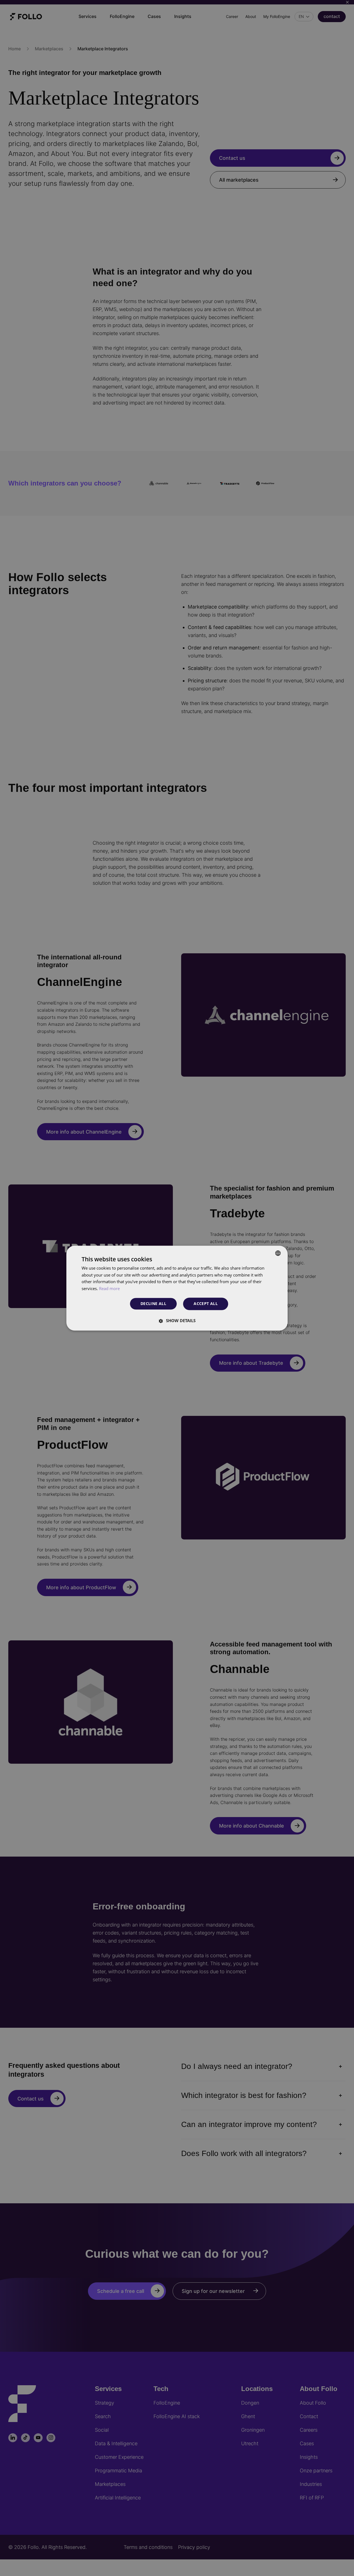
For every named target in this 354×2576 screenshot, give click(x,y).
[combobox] (278, 1253)
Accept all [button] (206, 1303)
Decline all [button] (153, 1304)
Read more (109, 1289)
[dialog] (177, 1288)
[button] (177, 1320)
